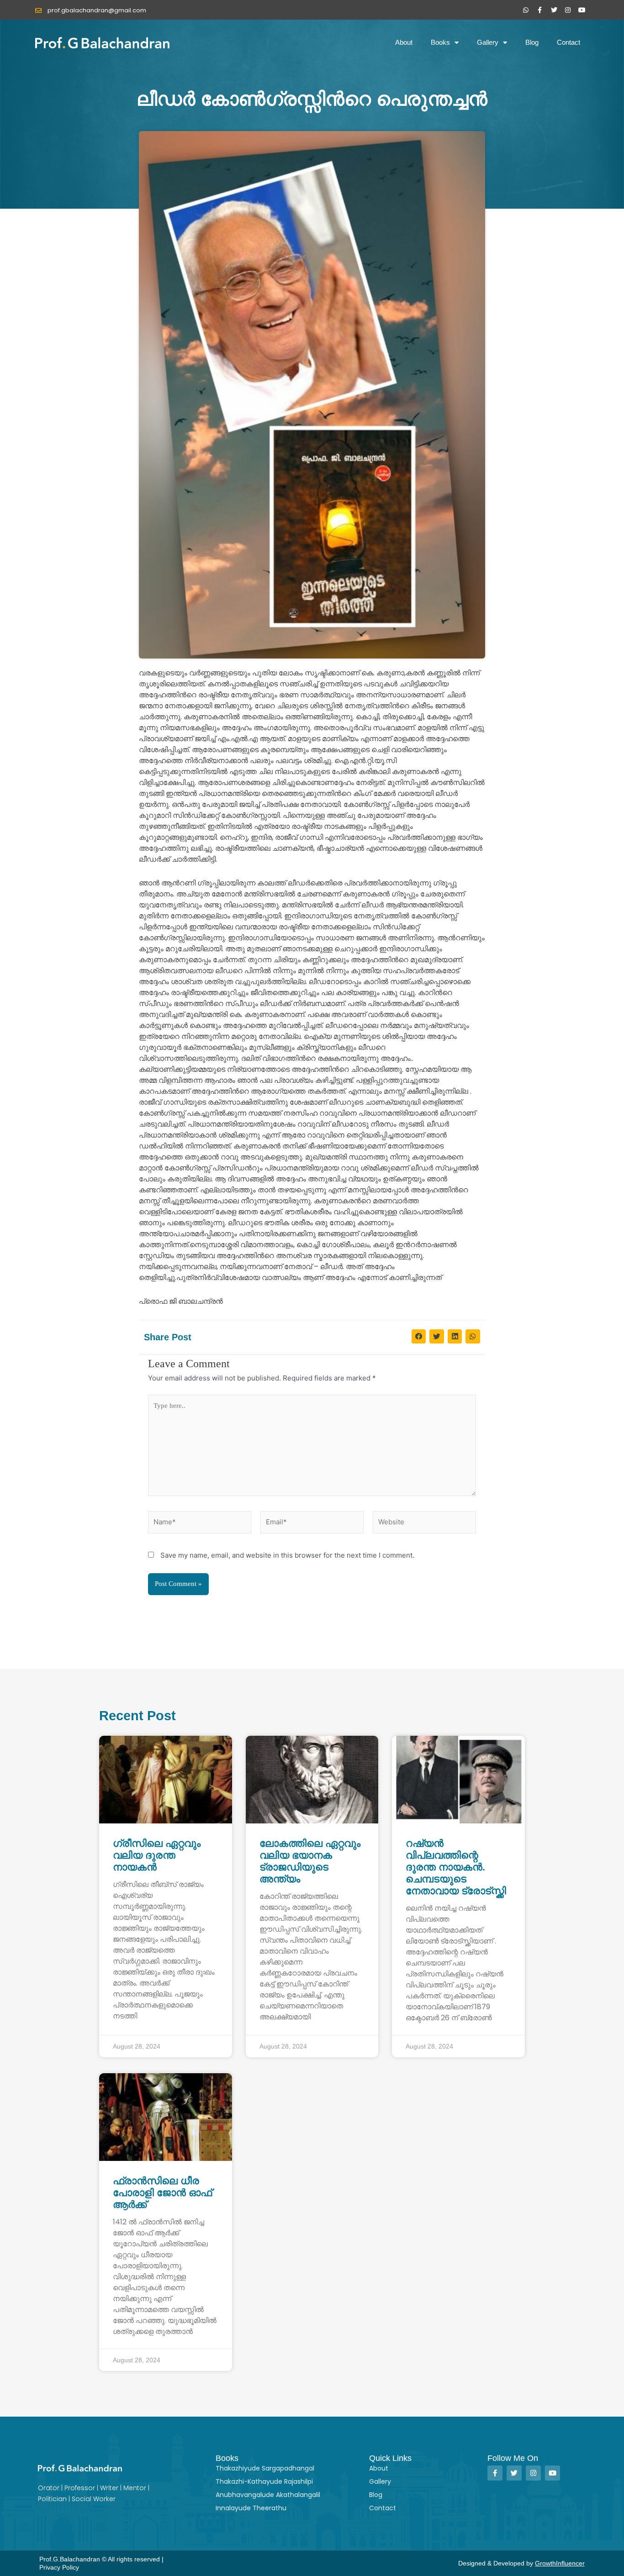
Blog (532, 42)
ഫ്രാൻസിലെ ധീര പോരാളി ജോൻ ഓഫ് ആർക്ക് (162, 2193)
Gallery (488, 42)
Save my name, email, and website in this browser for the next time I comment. (287, 1555)
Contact (568, 42)
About (404, 42)
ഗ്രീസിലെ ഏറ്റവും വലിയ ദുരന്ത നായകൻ (157, 1855)
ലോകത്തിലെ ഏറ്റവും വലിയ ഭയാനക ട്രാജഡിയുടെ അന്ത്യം (310, 1861)
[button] (419, 1337)
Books (440, 42)
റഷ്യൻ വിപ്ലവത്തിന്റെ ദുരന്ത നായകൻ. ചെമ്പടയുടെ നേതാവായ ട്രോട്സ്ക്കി (456, 1867)
